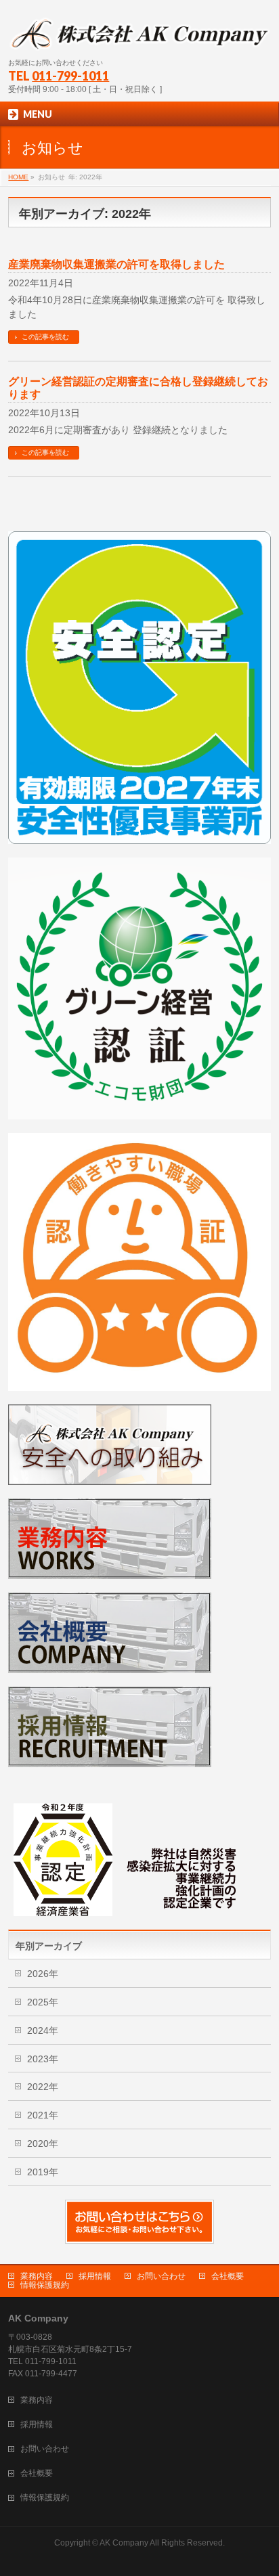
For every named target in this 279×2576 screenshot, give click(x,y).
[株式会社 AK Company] (139, 36)
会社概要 (228, 2276)
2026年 (43, 1974)
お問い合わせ (161, 2276)
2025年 (43, 2002)
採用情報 (95, 2276)
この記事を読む (45, 337)
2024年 (43, 2030)
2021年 (43, 2115)
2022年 (43, 2087)
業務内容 (37, 2276)
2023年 (43, 2059)
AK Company (124, 2543)
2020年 (43, 2144)
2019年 (43, 2172)
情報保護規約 (45, 2285)
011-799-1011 (70, 76)
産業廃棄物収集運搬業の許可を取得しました (116, 264)
